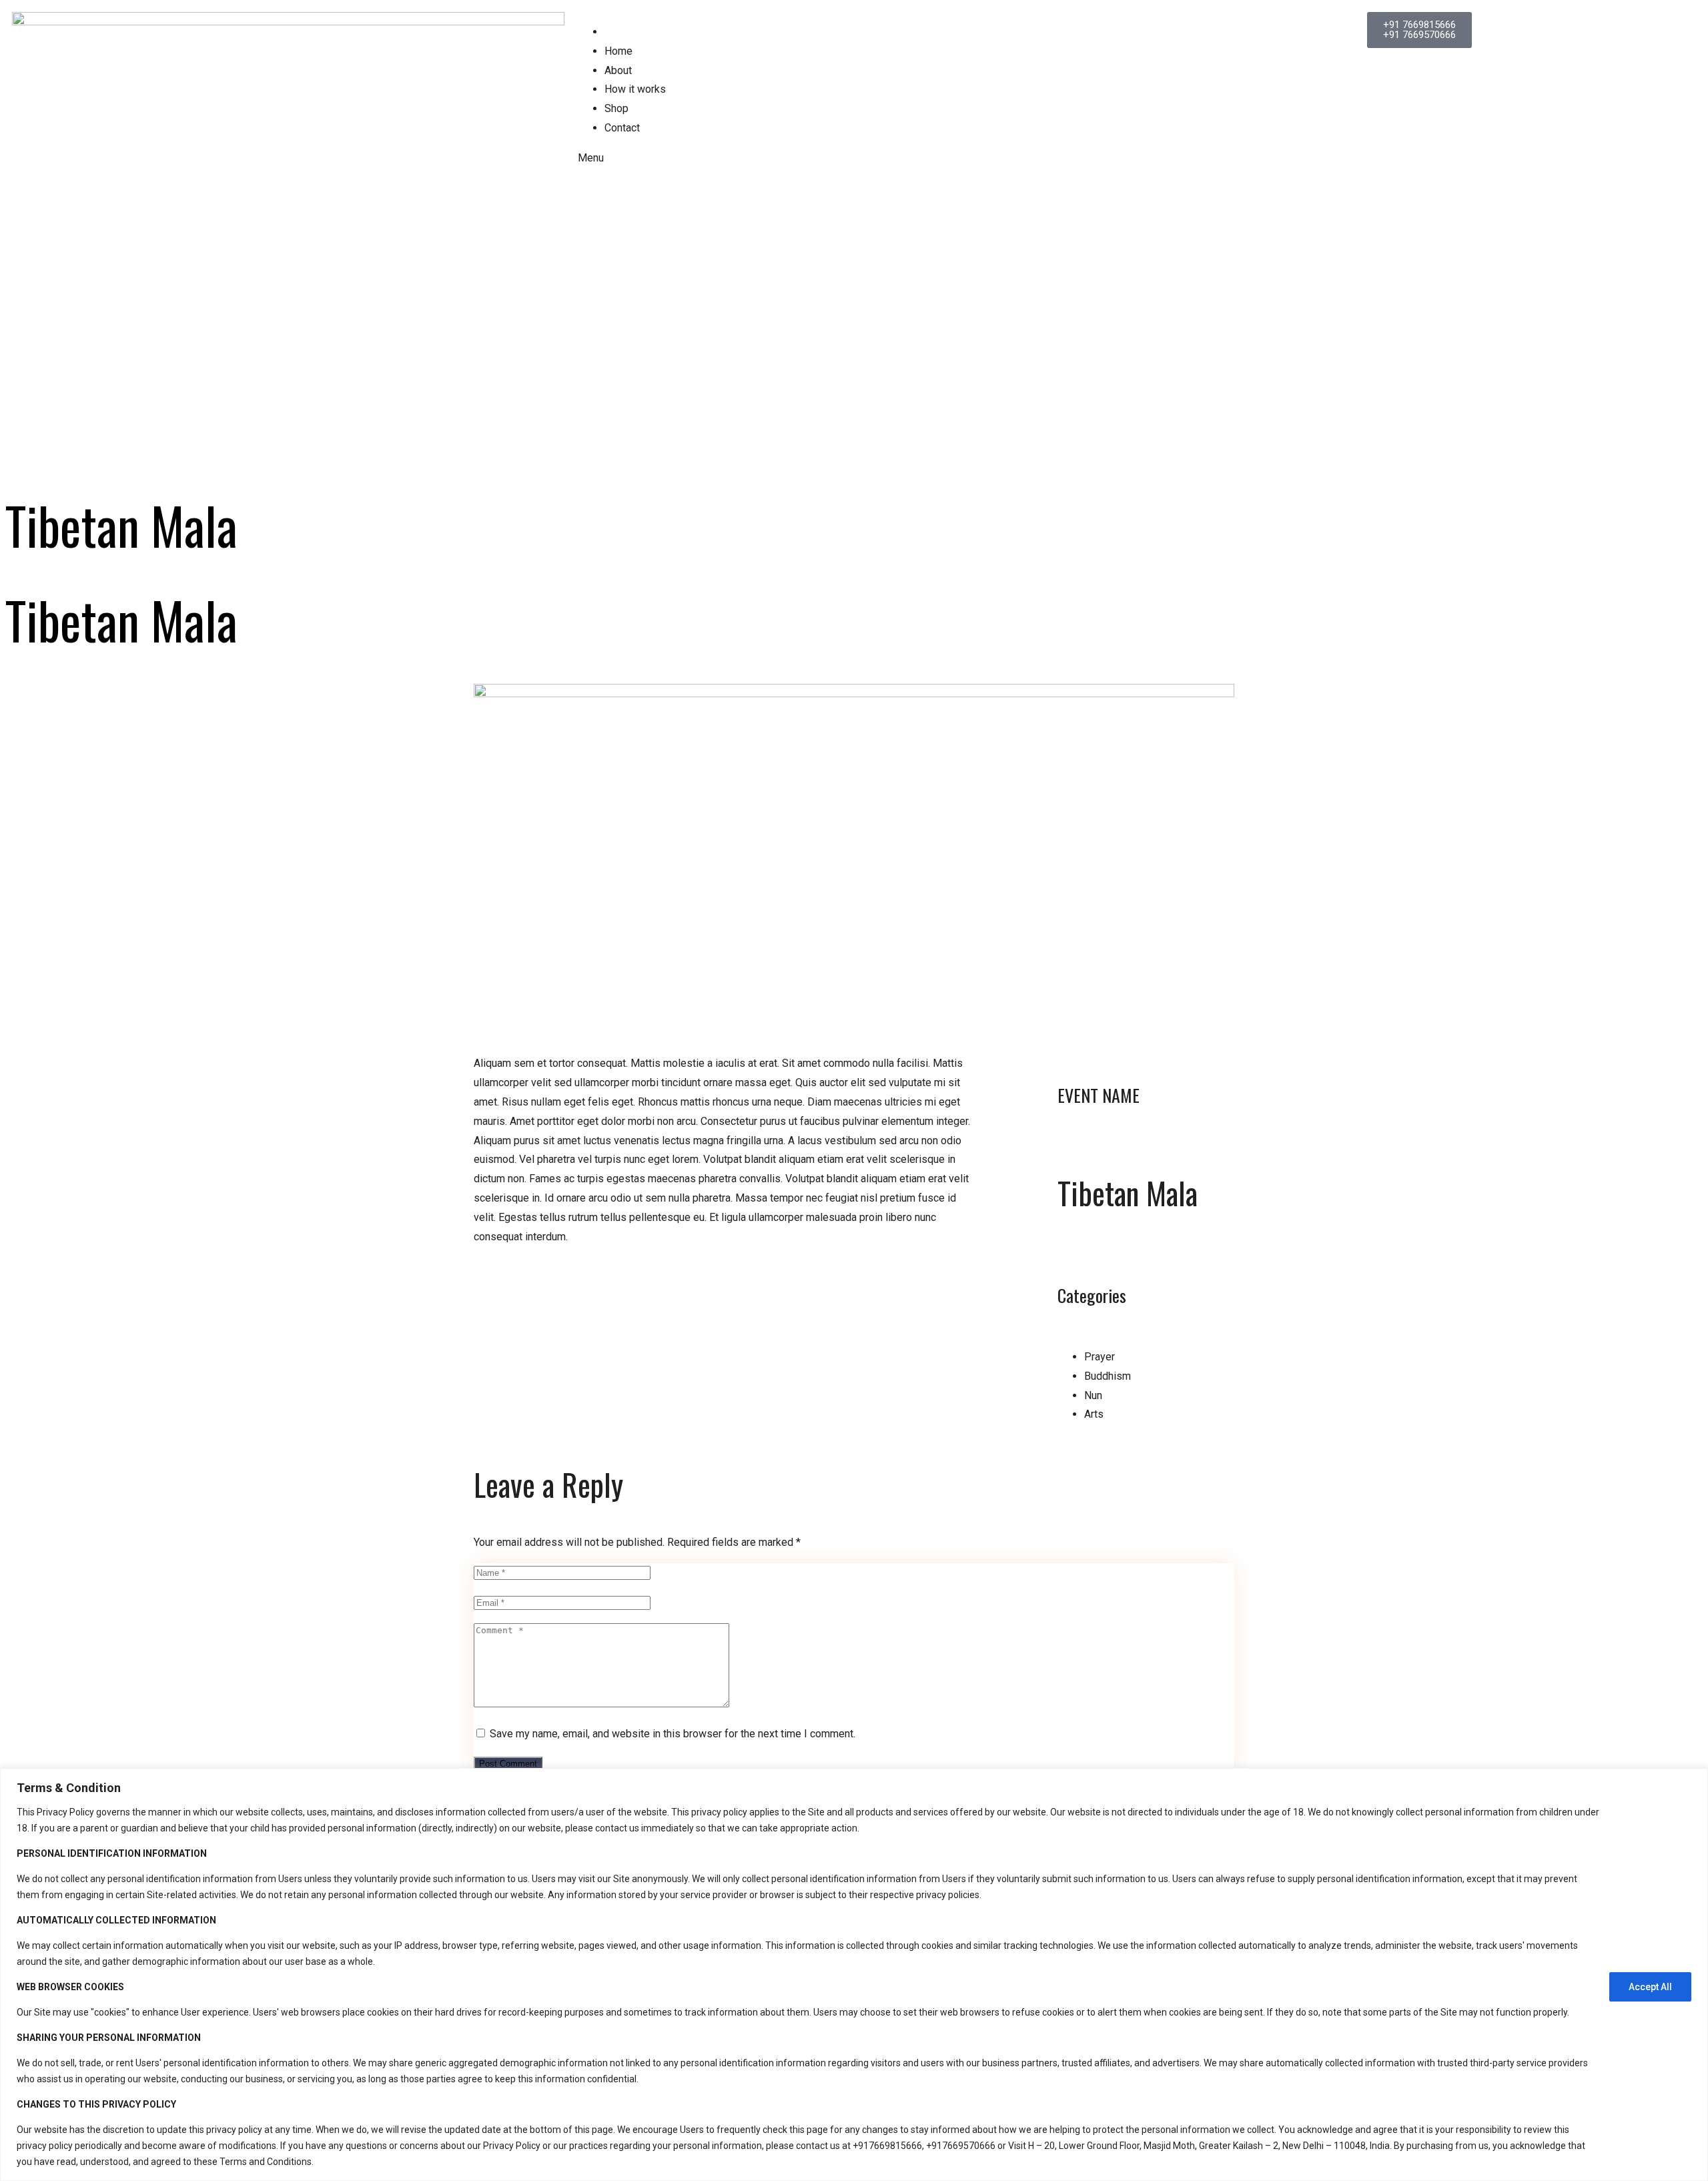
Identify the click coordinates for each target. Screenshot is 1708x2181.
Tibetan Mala (1128, 1192)
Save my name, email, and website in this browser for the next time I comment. (673, 1734)
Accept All (1650, 1987)
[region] (854, 1975)
